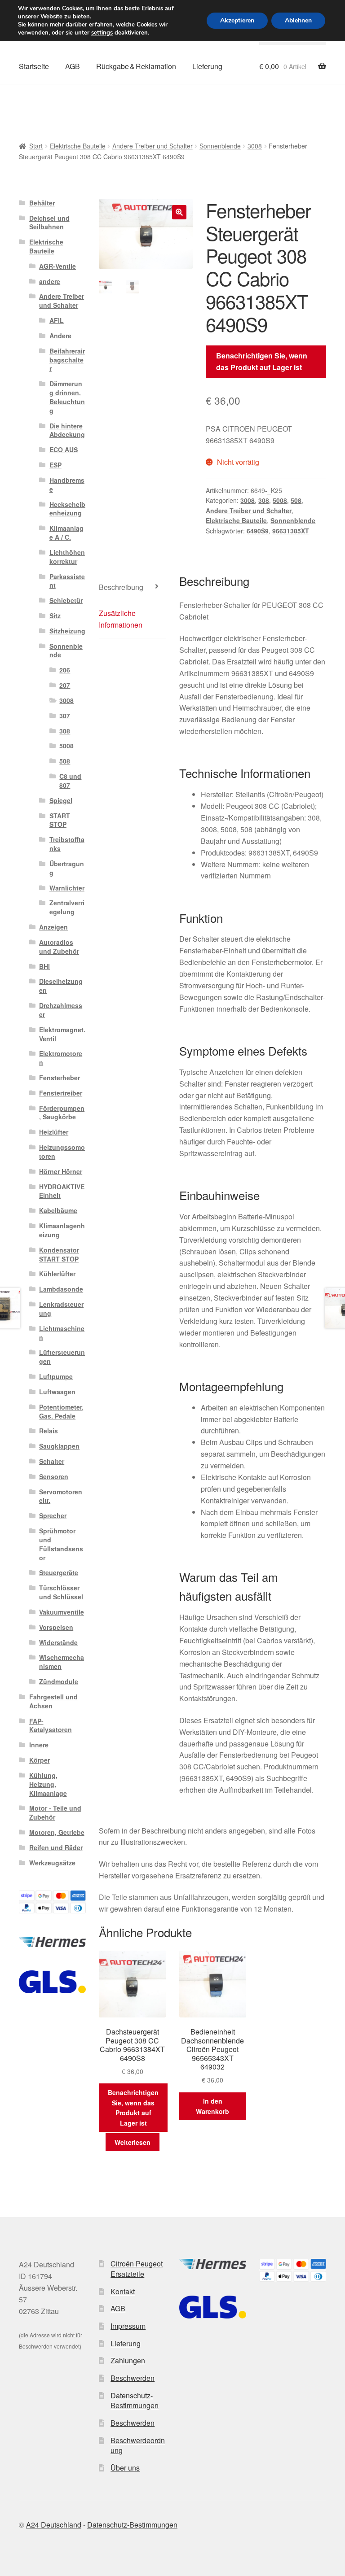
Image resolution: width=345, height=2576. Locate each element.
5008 (280, 500)
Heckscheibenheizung (67, 509)
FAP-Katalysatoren (51, 1725)
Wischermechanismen (62, 1662)
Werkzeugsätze (52, 1863)
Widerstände (58, 1642)
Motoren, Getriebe (57, 1832)
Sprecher (53, 1515)
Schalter (52, 1461)
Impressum (128, 2326)
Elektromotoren (61, 1058)
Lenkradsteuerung (61, 1309)
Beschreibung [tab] (121, 587)
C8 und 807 (70, 781)
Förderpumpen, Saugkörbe (62, 1113)
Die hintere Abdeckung (67, 430)
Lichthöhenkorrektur (67, 557)
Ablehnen (298, 20)
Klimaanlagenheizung (62, 1230)
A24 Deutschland (54, 2525)
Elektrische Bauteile (78, 146)
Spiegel (61, 800)
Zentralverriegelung (67, 907)
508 (296, 500)
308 (264, 500)
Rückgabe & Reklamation (136, 66)
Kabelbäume (58, 1210)
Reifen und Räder (56, 1847)
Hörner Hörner (61, 1171)
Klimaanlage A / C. (66, 533)
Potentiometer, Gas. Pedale (61, 1411)
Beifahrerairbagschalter (67, 360)
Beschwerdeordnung (138, 2445)
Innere (39, 1745)
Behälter (42, 203)
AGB (73, 66)
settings (102, 33)
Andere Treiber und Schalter (153, 146)
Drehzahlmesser (61, 1010)
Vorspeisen (56, 1627)
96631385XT (291, 531)
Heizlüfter (54, 1132)
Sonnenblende (220, 146)
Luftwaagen (57, 1392)
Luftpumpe (56, 1376)
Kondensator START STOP (59, 1254)
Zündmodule (59, 1681)
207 (65, 685)
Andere (60, 336)
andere (50, 281)
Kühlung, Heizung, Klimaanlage (48, 1784)
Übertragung (67, 868)
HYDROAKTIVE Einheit (62, 1191)
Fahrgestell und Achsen (53, 1701)
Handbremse (67, 485)
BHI (44, 966)
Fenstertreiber (61, 1093)
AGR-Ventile (57, 266)
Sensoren (54, 1476)
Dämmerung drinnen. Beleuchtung (67, 397)
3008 (255, 146)
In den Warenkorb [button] (212, 2106)
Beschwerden (133, 2378)
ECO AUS (64, 450)
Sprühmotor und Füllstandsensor (61, 1544)
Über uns (125, 2468)
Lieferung (207, 66)
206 (65, 670)
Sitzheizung (67, 631)
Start (36, 146)
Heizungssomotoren (62, 1152)
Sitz (55, 616)
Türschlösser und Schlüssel (61, 1592)
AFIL (57, 320)
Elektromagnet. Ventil (62, 1034)
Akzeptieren (237, 20)
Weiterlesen (133, 2142)
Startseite (34, 66)
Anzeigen (53, 927)
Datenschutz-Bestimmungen (135, 2401)
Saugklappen (59, 1446)
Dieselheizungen (61, 986)
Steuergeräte (59, 1572)
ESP (55, 465)
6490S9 (258, 531)
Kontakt (123, 2291)
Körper (40, 1760)
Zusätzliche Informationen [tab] (121, 619)
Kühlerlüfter (57, 1274)
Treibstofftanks (67, 844)
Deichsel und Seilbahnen (49, 223)
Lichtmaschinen (62, 1333)
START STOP (60, 820)
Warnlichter (67, 888)
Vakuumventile (62, 1612)
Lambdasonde (61, 1289)
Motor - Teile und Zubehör (55, 1812)
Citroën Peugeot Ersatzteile (137, 2269)
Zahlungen (128, 2360)
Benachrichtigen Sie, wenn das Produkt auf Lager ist (262, 361)
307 (65, 716)
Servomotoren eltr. (61, 1496)
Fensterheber (60, 1078)
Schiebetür (66, 600)
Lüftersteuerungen (62, 1357)
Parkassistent (67, 581)
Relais (49, 1431)
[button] (179, 212)
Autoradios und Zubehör (59, 947)
